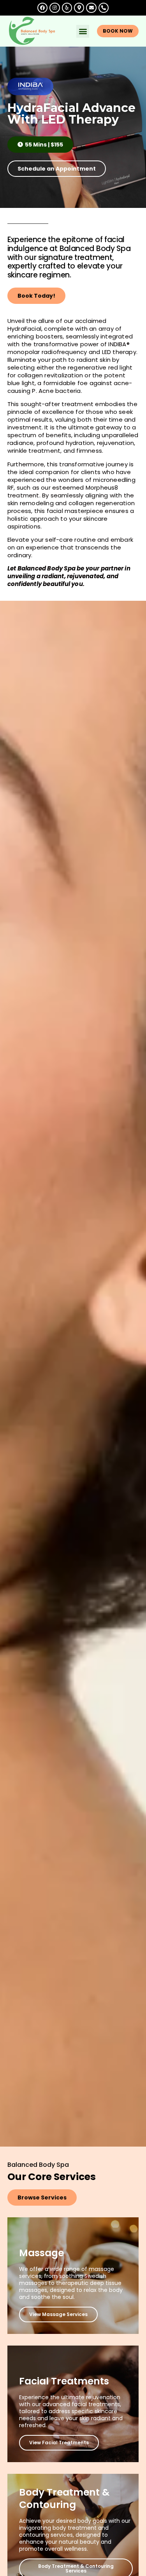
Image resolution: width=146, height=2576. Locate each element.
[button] (83, 31)
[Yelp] (67, 8)
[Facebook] (42, 8)
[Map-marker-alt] (79, 8)
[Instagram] (55, 8)
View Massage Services (58, 2314)
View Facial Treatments (59, 2443)
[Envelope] (91, 8)
